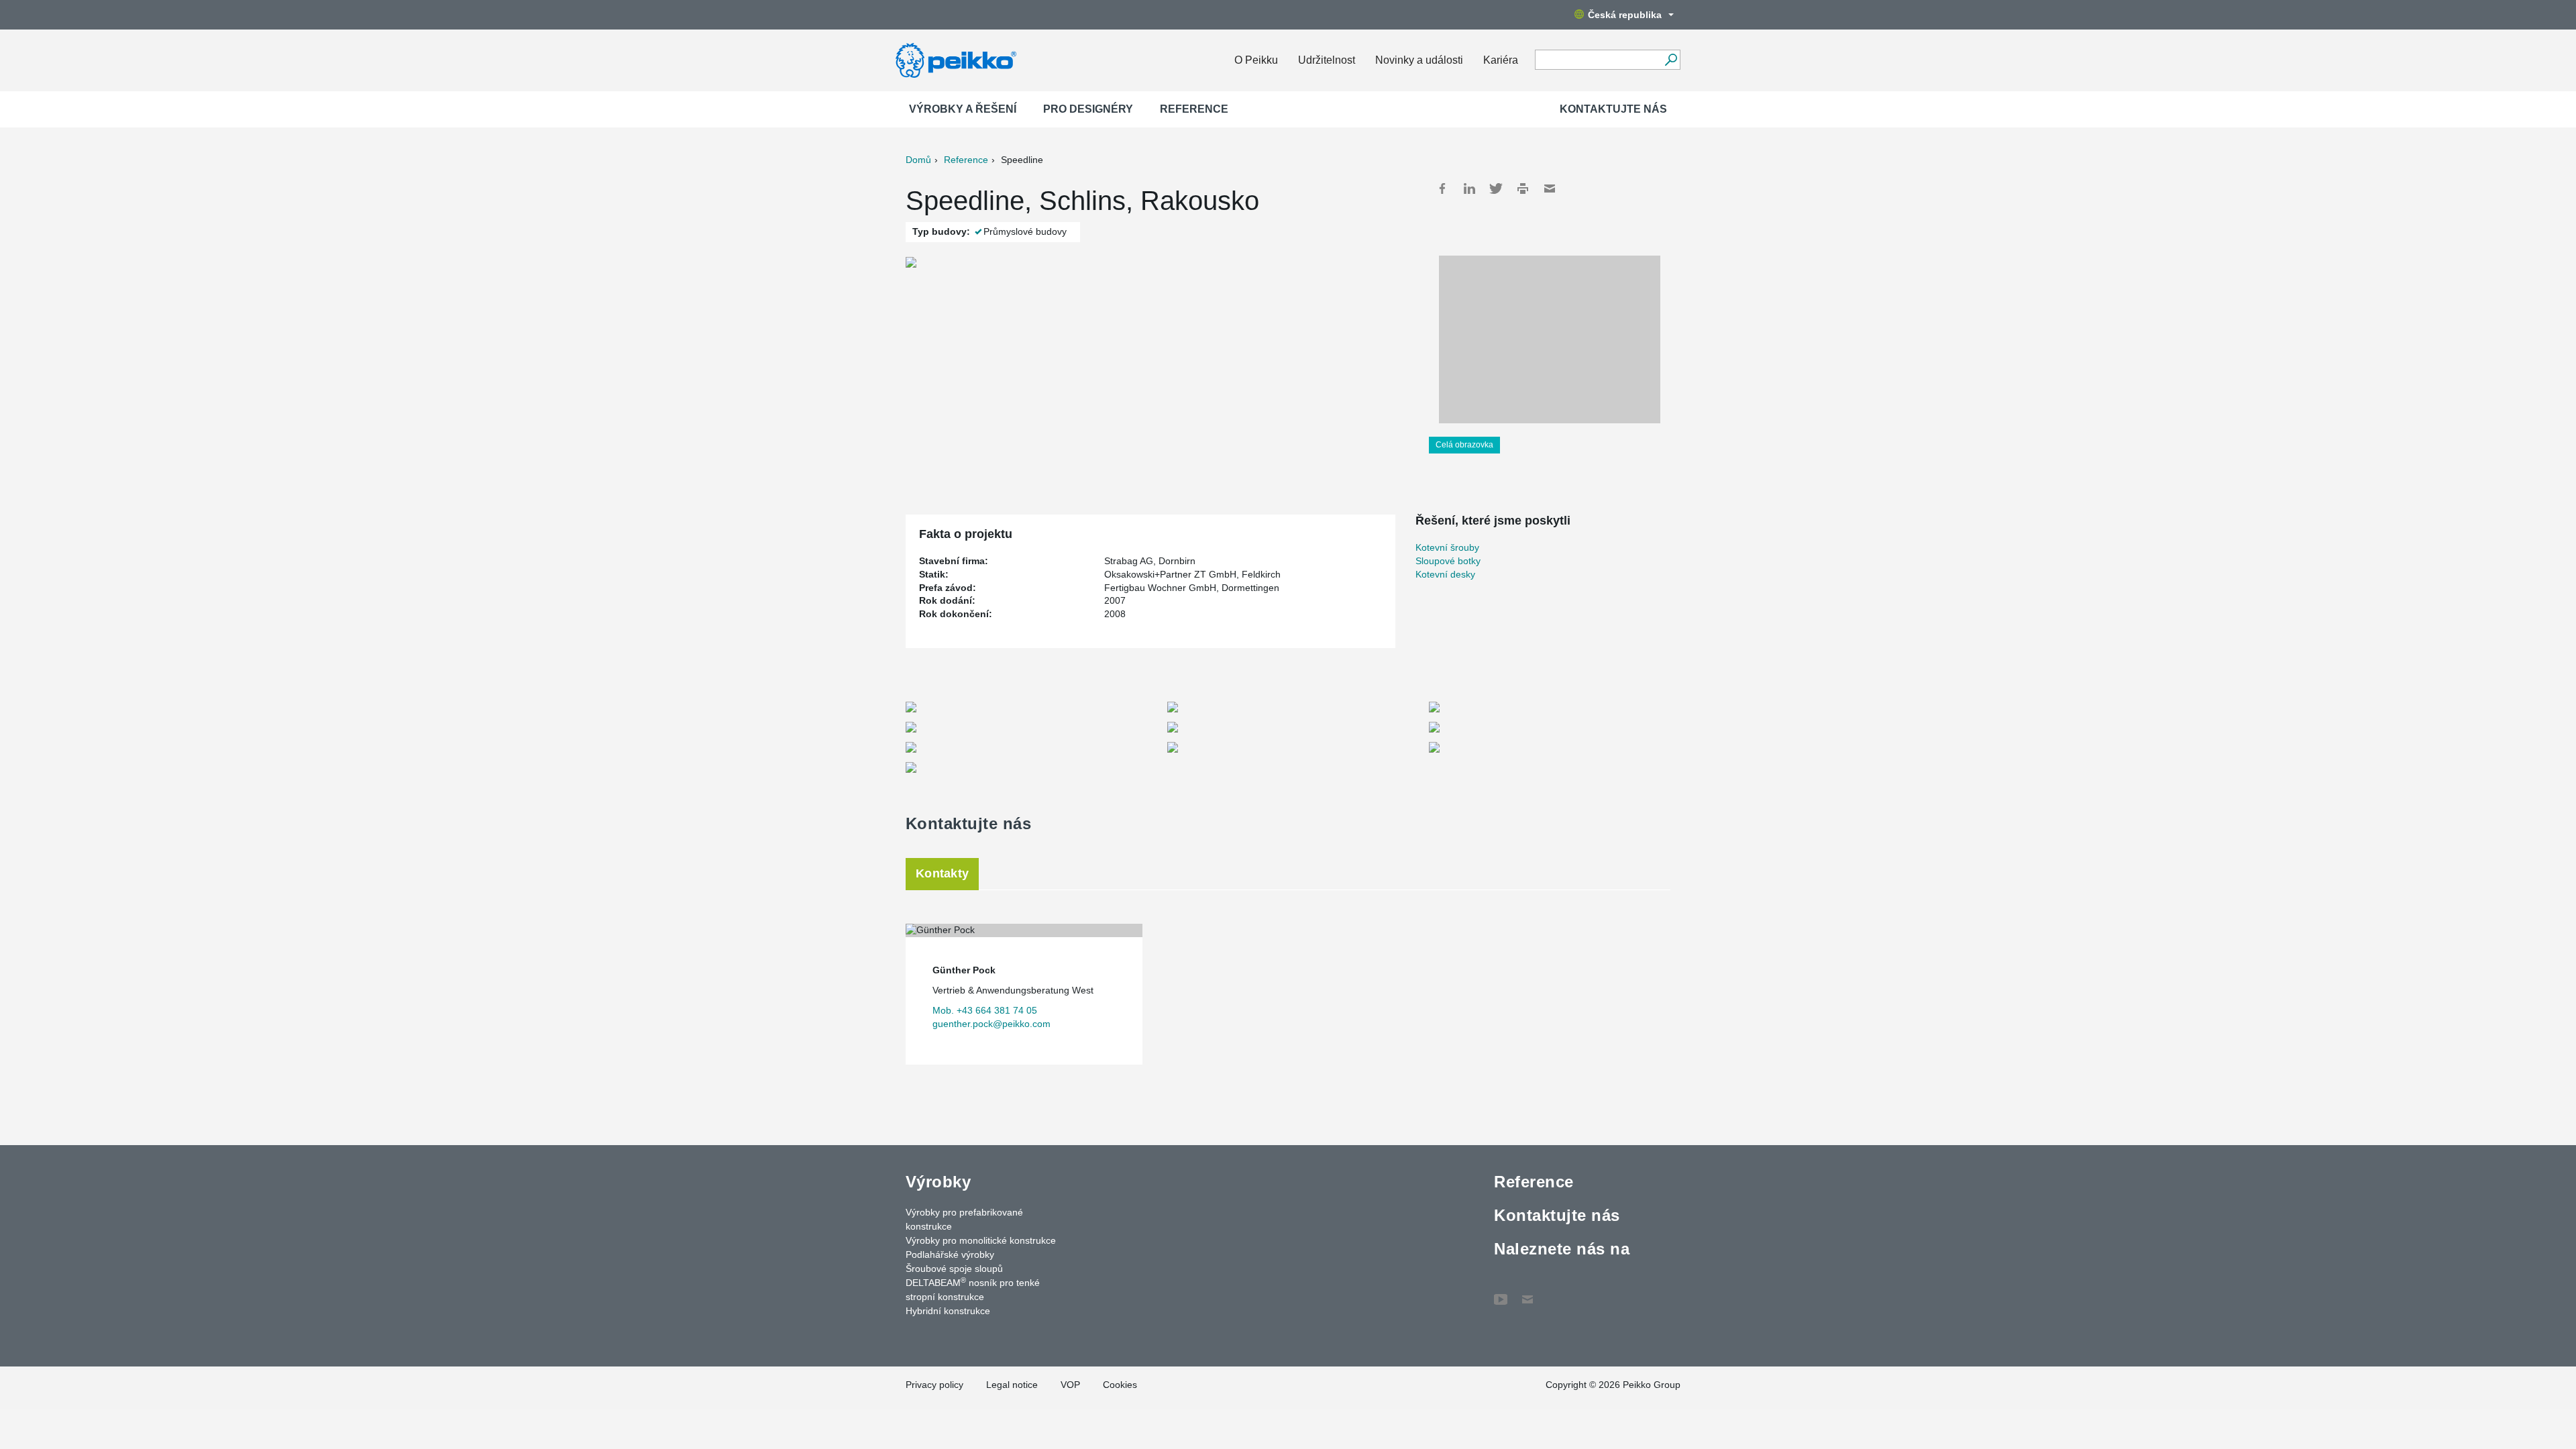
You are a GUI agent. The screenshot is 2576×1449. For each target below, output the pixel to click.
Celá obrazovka (1464, 445)
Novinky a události (1419, 60)
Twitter (1496, 189)
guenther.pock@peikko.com (991, 1024)
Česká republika (1625, 15)
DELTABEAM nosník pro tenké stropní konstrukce (973, 1289)
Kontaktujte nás (1613, 109)
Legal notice (1012, 1385)
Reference (1194, 109)
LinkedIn (1469, 189)
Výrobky (938, 1182)
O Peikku (1256, 60)
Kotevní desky (1445, 574)
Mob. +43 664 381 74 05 (985, 1010)
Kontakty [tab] (942, 873)
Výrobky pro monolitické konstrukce (981, 1240)
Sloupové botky (1448, 561)
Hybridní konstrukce (948, 1311)
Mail (1550, 189)
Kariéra (1501, 60)
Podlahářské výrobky (950, 1254)
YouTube (1501, 1293)
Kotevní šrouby (1447, 547)
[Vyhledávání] (1671, 60)
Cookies (1120, 1385)
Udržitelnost (1327, 60)
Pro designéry (1088, 109)
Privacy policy (934, 1385)
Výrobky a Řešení (963, 109)
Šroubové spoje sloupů (954, 1269)
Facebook (1442, 189)
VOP (1070, 1385)
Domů (918, 160)
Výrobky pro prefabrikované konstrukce (964, 1219)
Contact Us (1527, 1293)
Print (1523, 189)
